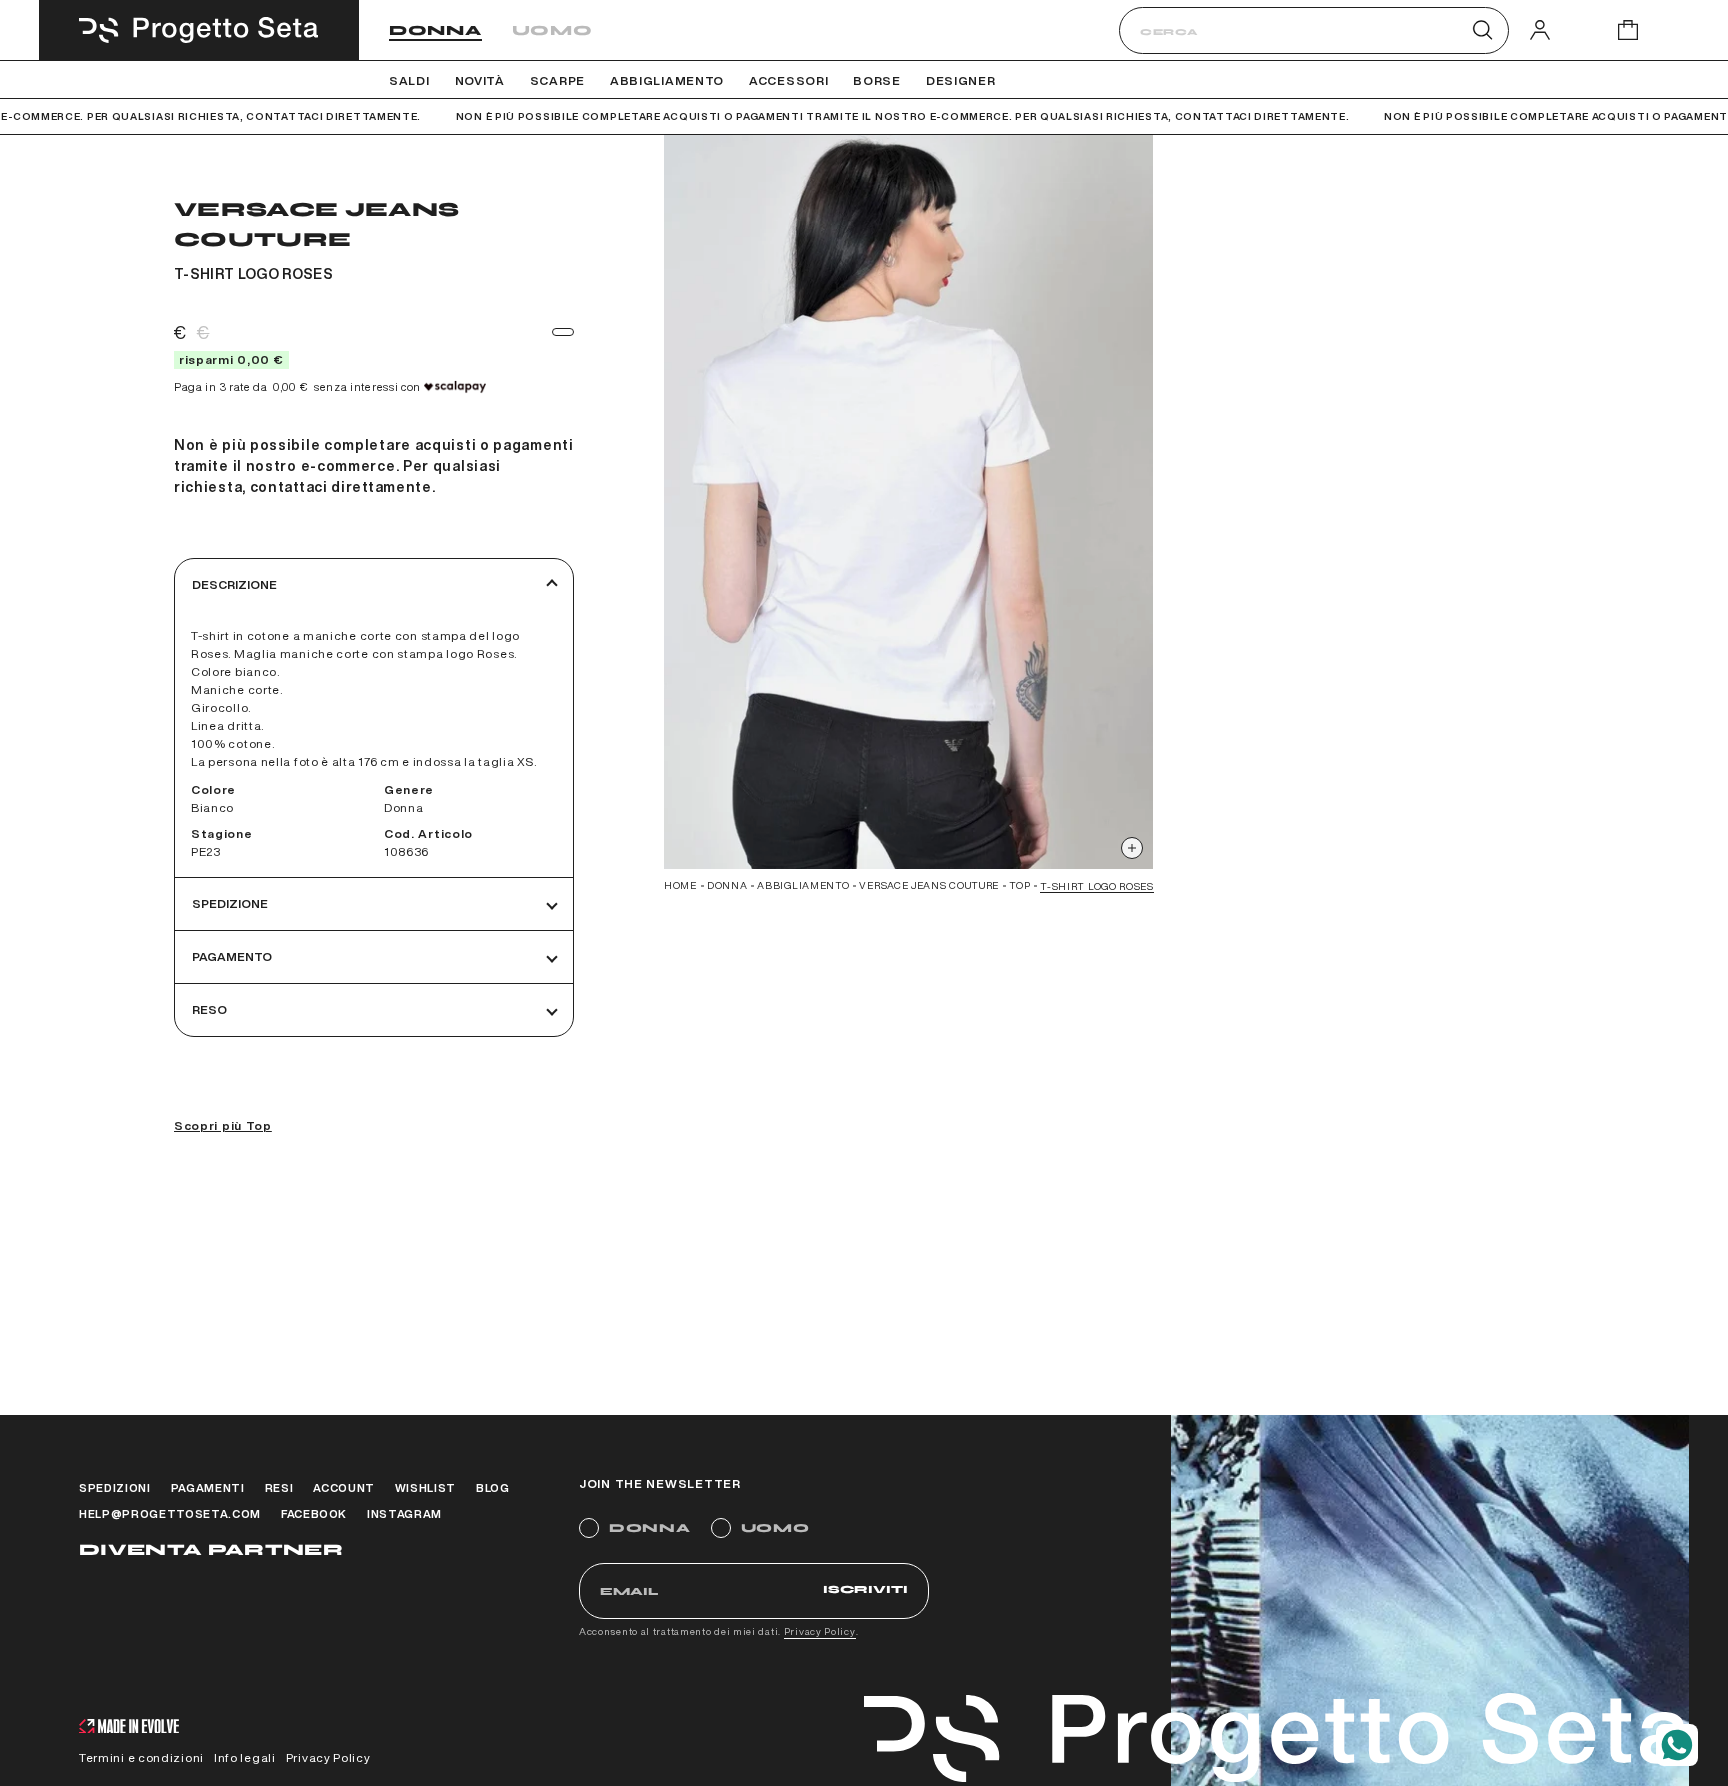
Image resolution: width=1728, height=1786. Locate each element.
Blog (493, 1487)
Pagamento (232, 956)
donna (727, 885)
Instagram (404, 1513)
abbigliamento (803, 885)
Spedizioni (115, 1487)
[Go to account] (1540, 29)
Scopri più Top (223, 1125)
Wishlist (425, 1487)
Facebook (314, 1513)
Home (680, 885)
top (1019, 885)
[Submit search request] (1482, 30)
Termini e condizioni (141, 1757)
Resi (279, 1487)
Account (344, 1487)
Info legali (245, 1757)
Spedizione (230, 903)
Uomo (552, 30)
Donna (435, 30)
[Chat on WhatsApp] (1677, 1745)
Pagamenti (208, 1487)
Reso (209, 1009)
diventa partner (211, 1549)
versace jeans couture (929, 885)
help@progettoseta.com (170, 1513)
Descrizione (234, 584)
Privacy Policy (820, 1631)
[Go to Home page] (199, 30)
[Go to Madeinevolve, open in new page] (129, 1728)
